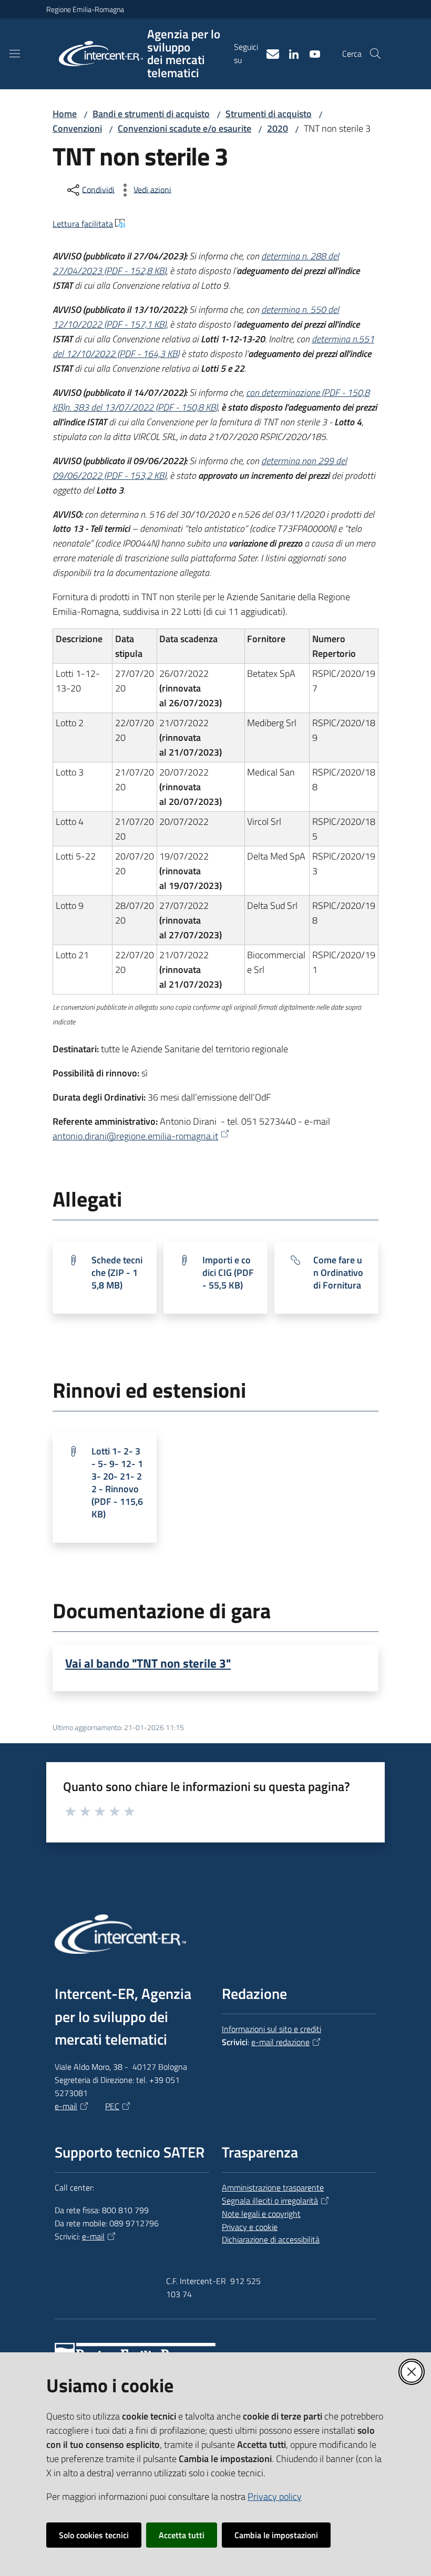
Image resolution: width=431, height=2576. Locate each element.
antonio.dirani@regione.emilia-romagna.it (135, 1136)
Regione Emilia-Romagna (85, 9)
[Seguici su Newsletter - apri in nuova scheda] (269, 53)
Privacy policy (275, 2496)
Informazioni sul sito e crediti (271, 2029)
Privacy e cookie (250, 2227)
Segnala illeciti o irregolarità (270, 2201)
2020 (278, 128)
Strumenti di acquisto (269, 114)
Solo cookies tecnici (94, 2535)
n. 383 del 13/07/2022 (141, 407)
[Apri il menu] (15, 54)
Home (65, 114)
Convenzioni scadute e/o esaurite (184, 128)
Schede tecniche (117, 1273)
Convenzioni (77, 128)
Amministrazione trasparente (273, 2187)
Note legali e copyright (261, 2214)
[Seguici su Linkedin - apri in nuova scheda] (290, 53)
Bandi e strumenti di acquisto (151, 114)
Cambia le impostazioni (276, 2535)
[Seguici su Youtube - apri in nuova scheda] (311, 53)
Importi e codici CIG (228, 1273)
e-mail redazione (280, 2042)
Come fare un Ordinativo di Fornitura (338, 1273)
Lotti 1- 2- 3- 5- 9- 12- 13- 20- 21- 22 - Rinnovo (117, 1483)
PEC (112, 2106)
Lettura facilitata (83, 224)
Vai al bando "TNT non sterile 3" (148, 1663)
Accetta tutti (182, 2535)
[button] (375, 54)
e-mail (66, 2106)
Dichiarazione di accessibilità (271, 2239)
